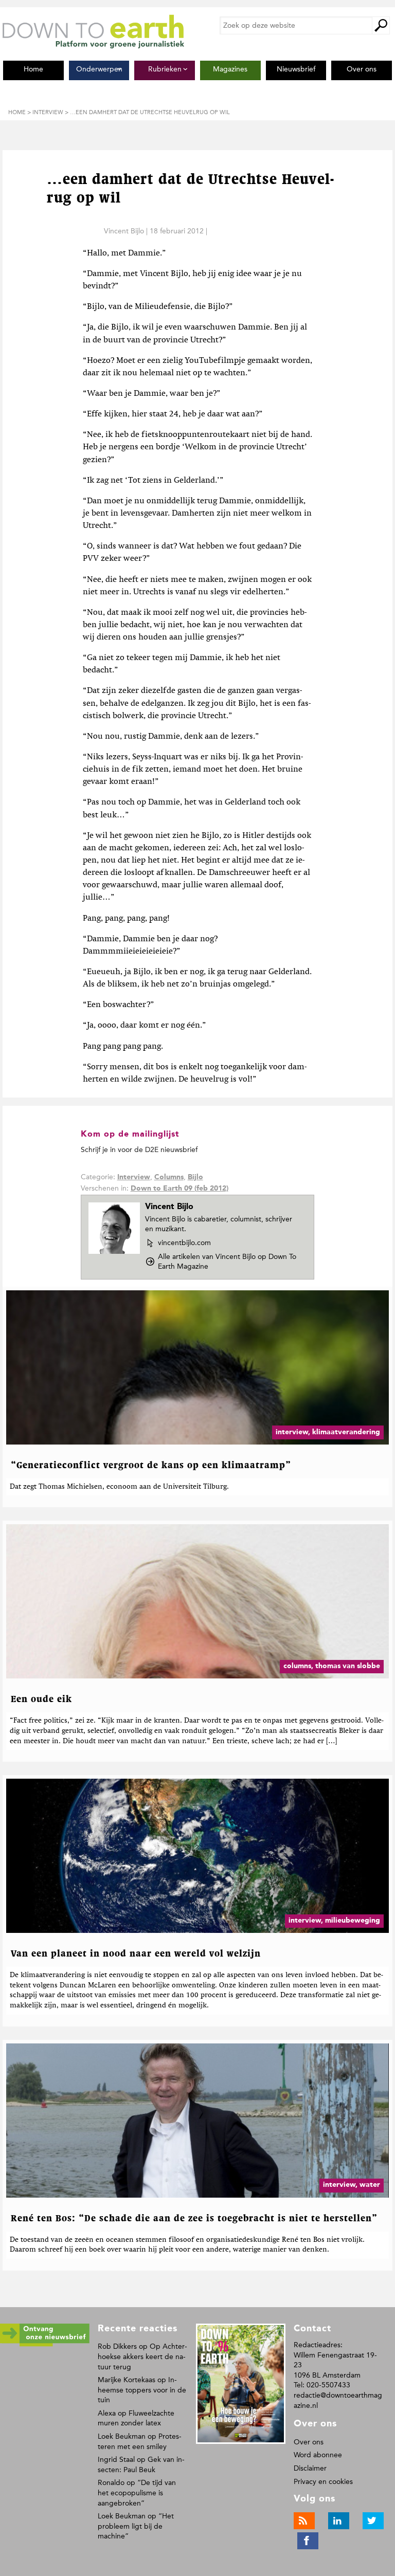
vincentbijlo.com (184, 1243)
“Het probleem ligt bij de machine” (136, 2526)
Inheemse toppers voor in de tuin (142, 2390)
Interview (134, 1177)
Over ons (309, 2442)
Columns (169, 1177)
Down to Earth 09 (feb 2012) (179, 1189)
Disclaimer (310, 2468)
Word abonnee (318, 2455)
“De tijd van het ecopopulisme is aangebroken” (137, 2493)
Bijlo (195, 1177)
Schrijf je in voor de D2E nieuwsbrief (139, 1150)
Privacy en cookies (323, 2482)
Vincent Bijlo (124, 231)
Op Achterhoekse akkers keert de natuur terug (142, 2356)
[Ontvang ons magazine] (45, 2344)
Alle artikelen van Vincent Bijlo (227, 1262)
